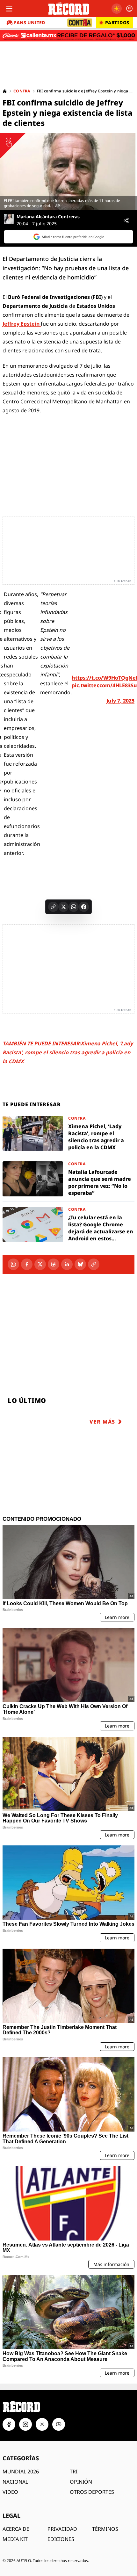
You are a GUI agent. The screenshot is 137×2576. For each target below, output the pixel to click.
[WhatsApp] (13, 1264)
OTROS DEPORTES (92, 2492)
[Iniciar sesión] (129, 9)
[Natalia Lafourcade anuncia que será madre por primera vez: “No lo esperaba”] (68, 1179)
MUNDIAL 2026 (21, 2471)
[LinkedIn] (67, 1264)
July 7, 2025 (120, 701)
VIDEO (10, 2492)
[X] (40, 1264)
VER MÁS (102, 1422)
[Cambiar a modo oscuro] (117, 9)
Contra (22, 91)
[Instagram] (25, 2424)
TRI (74, 2471)
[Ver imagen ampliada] (68, 172)
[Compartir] (126, 220)
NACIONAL (15, 2482)
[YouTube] (59, 2424)
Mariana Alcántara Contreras (48, 217)
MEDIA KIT (15, 2539)
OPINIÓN (81, 2482)
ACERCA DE (16, 2529)
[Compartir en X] (63, 907)
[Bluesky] (80, 1264)
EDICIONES (61, 2539)
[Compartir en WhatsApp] (74, 907)
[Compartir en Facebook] (84, 907)
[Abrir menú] (9, 9)
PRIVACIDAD (62, 2529)
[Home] (5, 91)
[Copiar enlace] (53, 907)
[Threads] (54, 1264)
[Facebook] (27, 1264)
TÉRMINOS (105, 2529)
